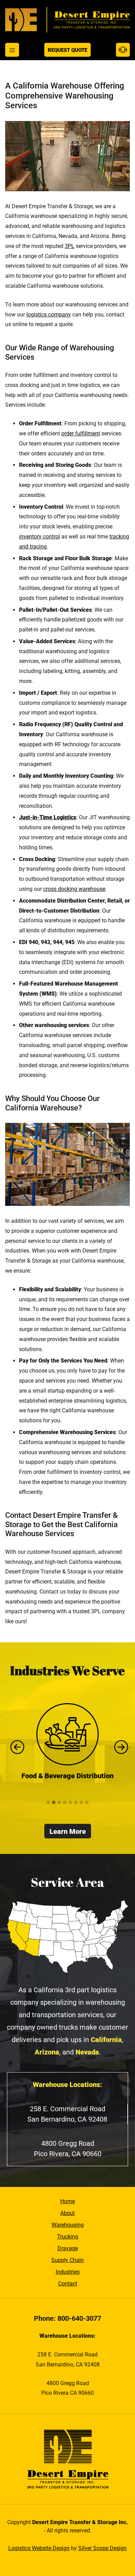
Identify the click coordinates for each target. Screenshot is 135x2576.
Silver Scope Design (102, 2548)
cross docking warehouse (74, 889)
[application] (67, 156)
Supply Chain (67, 2260)
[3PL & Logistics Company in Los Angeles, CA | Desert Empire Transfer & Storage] (67, 20)
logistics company (49, 315)
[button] (48, 1803)
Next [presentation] (119, 1747)
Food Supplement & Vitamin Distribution (72, 1781)
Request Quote (67, 50)
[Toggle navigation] (12, 50)
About (67, 2213)
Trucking (68, 2237)
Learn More (68, 1831)
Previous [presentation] (16, 1747)
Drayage (68, 2248)
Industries (68, 2272)
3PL (70, 246)
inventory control (39, 537)
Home (67, 2201)
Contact (68, 2284)
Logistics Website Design (39, 2548)
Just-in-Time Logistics (48, 817)
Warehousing (68, 2225)
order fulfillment (81, 433)
